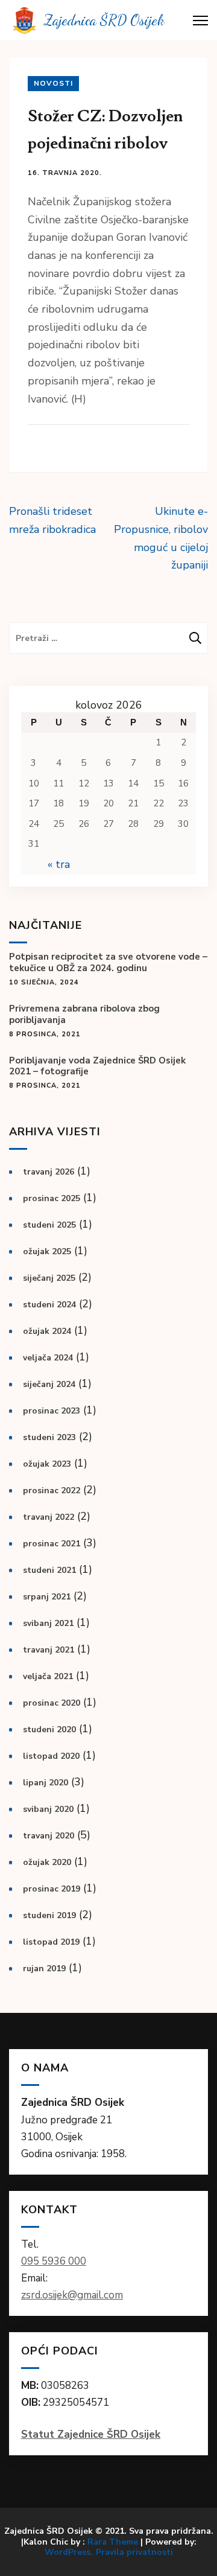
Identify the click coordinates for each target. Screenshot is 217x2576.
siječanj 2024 (49, 1384)
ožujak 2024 (47, 1331)
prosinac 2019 (52, 1889)
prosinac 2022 (52, 1490)
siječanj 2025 (49, 1278)
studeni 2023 (49, 1437)
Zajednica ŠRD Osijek (104, 20)
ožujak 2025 (47, 1251)
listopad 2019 (51, 1942)
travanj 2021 (49, 1650)
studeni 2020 (49, 1730)
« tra (59, 864)
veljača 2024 (48, 1358)
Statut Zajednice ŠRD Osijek (91, 2434)
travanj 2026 (49, 1172)
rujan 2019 (44, 1969)
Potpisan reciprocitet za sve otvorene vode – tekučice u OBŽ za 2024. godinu (108, 963)
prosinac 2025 (52, 1198)
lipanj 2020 (46, 1783)
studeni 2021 (49, 1570)
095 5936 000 (54, 2261)
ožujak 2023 (47, 1464)
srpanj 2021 (47, 1597)
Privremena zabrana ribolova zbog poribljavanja (84, 1015)
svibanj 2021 (48, 1623)
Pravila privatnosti (134, 2552)
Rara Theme (113, 2542)
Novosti (53, 83)
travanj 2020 (49, 1836)
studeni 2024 (49, 1305)
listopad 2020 (51, 1756)
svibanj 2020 (48, 1809)
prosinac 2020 (52, 1703)
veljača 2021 (48, 1676)
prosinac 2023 (52, 1411)
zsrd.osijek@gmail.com (72, 2295)
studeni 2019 (49, 1915)
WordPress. (69, 2552)
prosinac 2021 (52, 1544)
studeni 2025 (49, 1225)
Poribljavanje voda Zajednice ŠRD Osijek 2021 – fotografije (97, 1066)
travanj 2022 (49, 1517)
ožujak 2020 (47, 1862)
